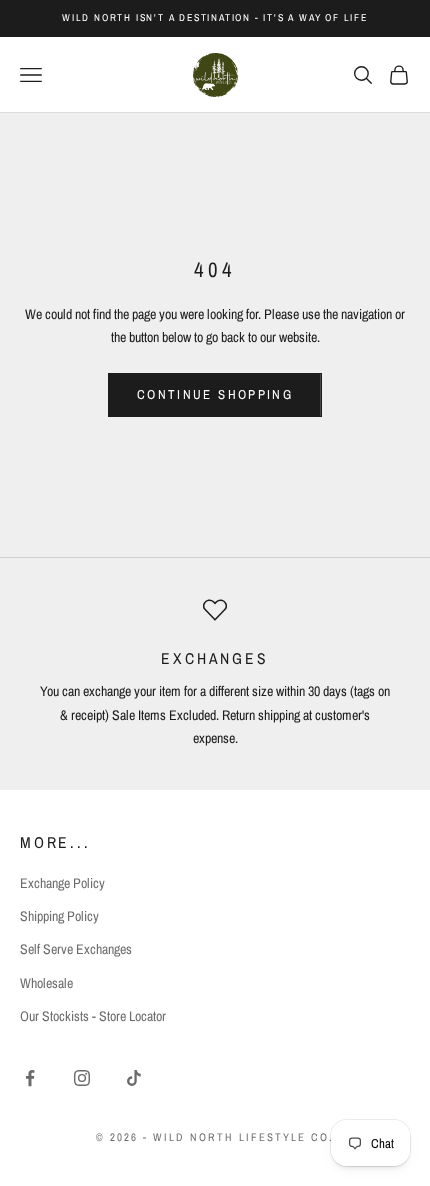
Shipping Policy (59, 916)
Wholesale (46, 983)
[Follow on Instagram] (82, 1078)
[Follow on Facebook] (30, 1078)
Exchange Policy (62, 883)
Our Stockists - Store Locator (93, 1016)
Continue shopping (215, 394)
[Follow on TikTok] (134, 1078)
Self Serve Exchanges (76, 949)
